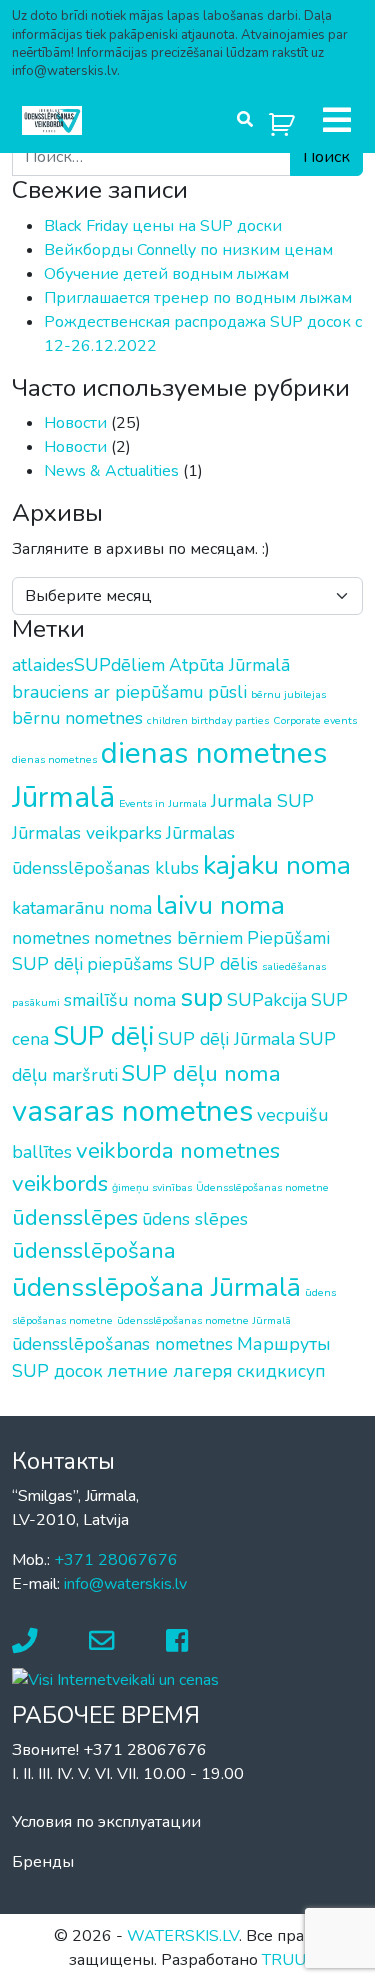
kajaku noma (277, 865)
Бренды (43, 1862)
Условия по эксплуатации (106, 1822)
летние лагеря (170, 1371)
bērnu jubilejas (288, 694)
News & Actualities (111, 471)
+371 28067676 (116, 1560)
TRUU (284, 1960)
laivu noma (220, 905)
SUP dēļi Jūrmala (226, 1039)
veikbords (60, 1183)
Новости (75, 423)
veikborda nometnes (178, 1150)
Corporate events (315, 720)
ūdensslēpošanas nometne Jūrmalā (204, 1320)
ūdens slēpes (195, 1219)
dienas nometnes (54, 759)
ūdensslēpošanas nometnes (122, 1344)
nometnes (51, 938)
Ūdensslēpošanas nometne (262, 1187)
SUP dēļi (103, 1036)
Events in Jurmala (163, 803)
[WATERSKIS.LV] (52, 120)
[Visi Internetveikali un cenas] (115, 1679)
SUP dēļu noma (201, 1073)
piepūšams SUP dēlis (172, 964)
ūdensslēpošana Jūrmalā (156, 1287)
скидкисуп (281, 1371)
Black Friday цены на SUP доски (163, 226)
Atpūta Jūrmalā (229, 665)
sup (201, 997)
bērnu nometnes (77, 718)
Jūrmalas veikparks (87, 833)
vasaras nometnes (132, 1111)
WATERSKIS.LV (183, 1936)
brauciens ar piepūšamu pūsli (129, 692)
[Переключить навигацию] (337, 120)
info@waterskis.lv (125, 1584)
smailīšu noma (120, 1000)
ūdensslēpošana (94, 1250)
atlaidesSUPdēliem (88, 665)
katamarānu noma (82, 908)
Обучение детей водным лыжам (166, 274)
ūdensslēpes (75, 1217)
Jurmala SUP (262, 801)
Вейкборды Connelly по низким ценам (188, 250)
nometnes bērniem (168, 938)
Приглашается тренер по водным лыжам (198, 298)
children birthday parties (208, 720)
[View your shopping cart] (282, 120)
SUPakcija (267, 1000)
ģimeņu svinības (152, 1187)
